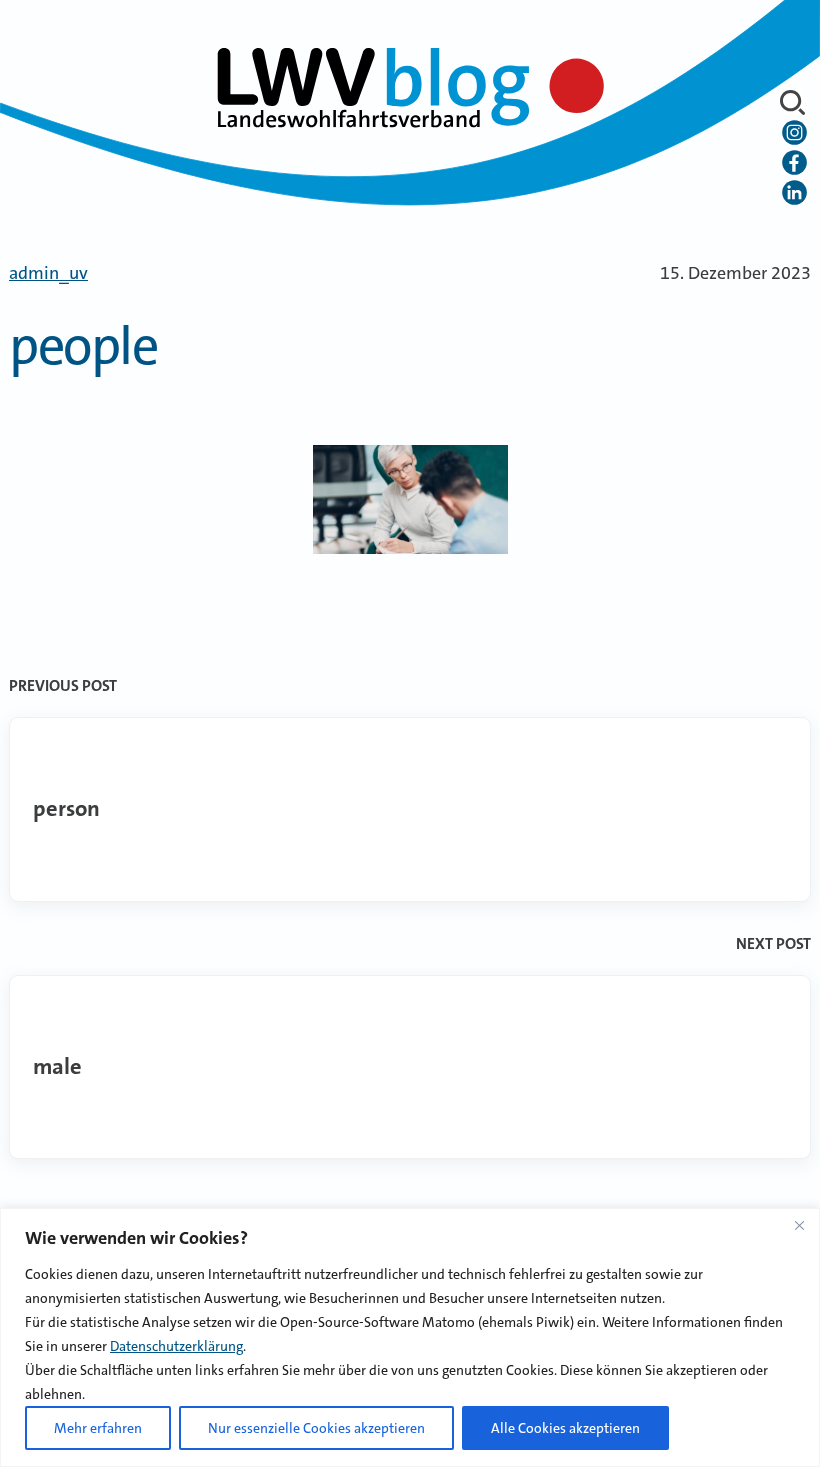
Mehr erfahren (98, 1428)
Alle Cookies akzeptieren (565, 1428)
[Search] (792, 102)
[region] (410, 1337)
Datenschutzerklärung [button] (176, 1346)
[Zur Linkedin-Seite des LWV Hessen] (794, 193)
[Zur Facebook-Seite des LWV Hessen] (794, 163)
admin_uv (48, 273)
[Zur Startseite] (410, 85)
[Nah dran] (799, 1225)
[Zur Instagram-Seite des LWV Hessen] (794, 133)
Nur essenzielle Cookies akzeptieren (316, 1428)
